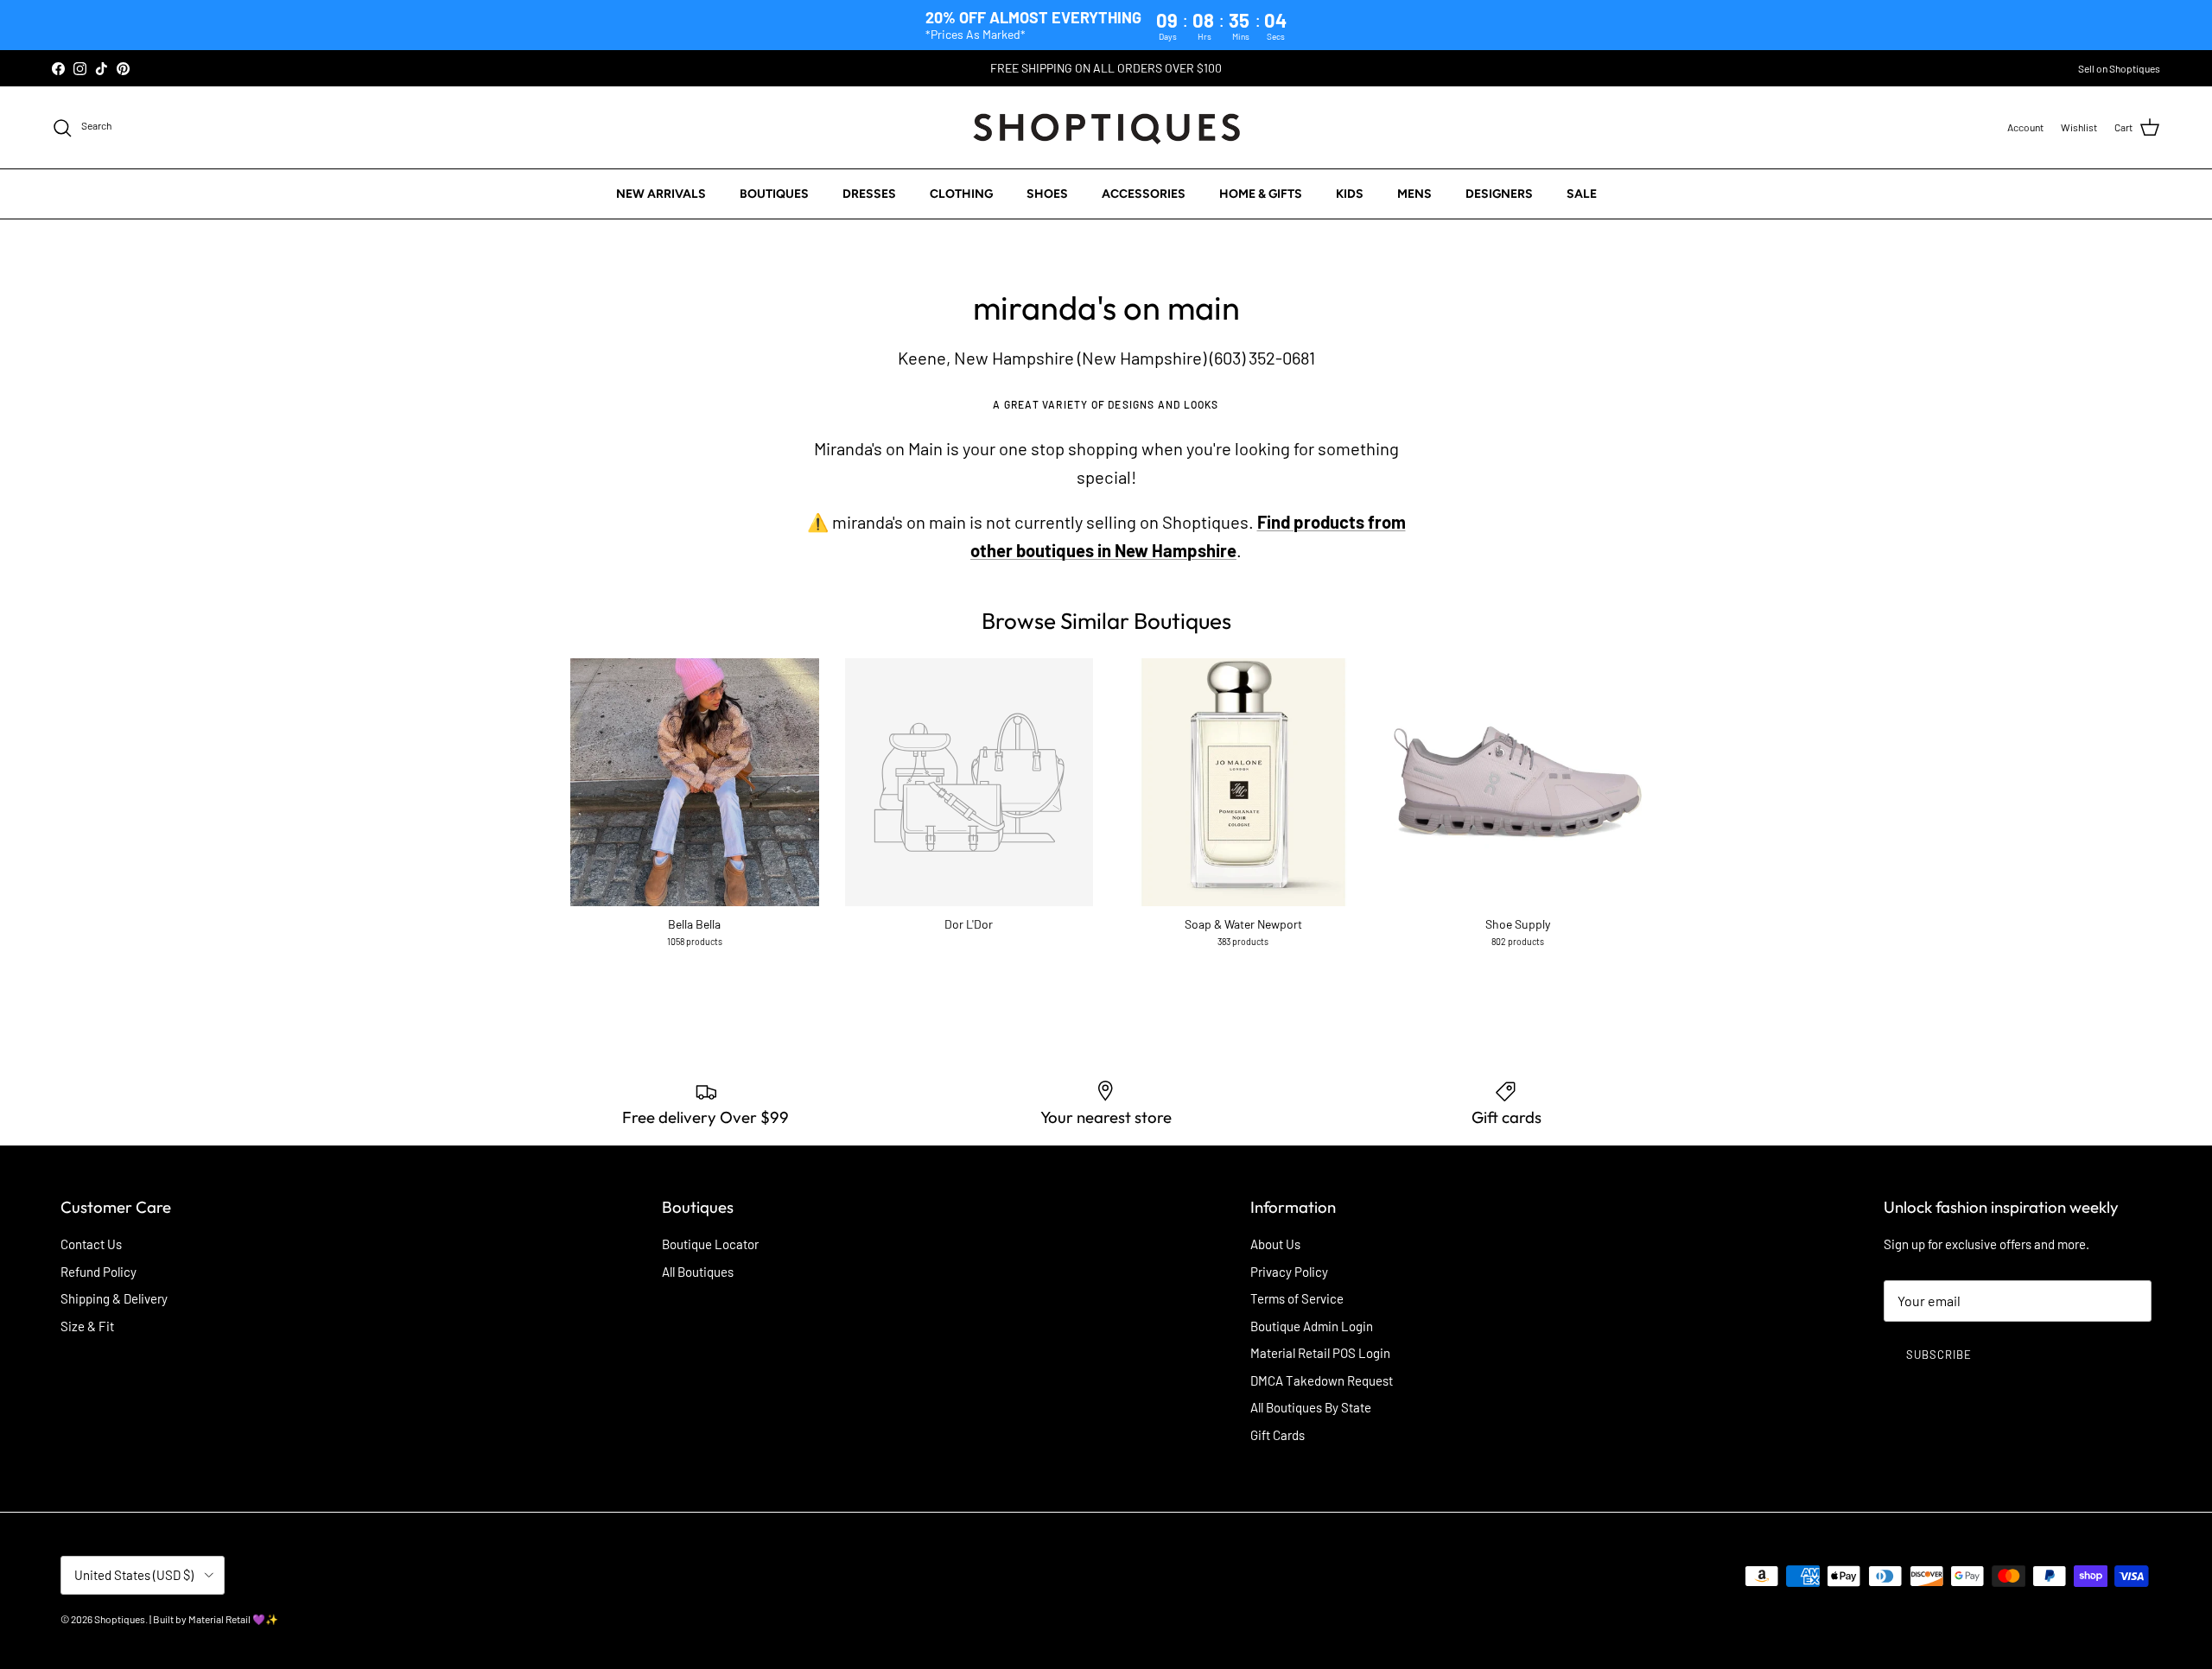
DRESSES (869, 194)
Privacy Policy (1289, 1272)
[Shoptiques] (1106, 127)
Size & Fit (87, 1326)
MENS (1414, 194)
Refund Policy (99, 1272)
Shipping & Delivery (114, 1298)
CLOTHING (961, 194)
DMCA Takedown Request (1322, 1380)
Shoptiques (120, 1619)
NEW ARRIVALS (661, 194)
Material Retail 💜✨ (233, 1619)
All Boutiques (698, 1272)
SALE (1582, 194)
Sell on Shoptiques (2119, 68)
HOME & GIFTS (1261, 194)
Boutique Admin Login (1312, 1326)
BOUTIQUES (774, 194)
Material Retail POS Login (1320, 1353)
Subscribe (1939, 1355)
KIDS (1350, 194)
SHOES (1047, 194)
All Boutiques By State (1311, 1407)
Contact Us (91, 1244)
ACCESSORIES (1144, 194)
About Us (1275, 1244)
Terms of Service (1297, 1298)
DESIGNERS (1499, 194)
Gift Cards (1278, 1435)
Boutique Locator (710, 1244)
